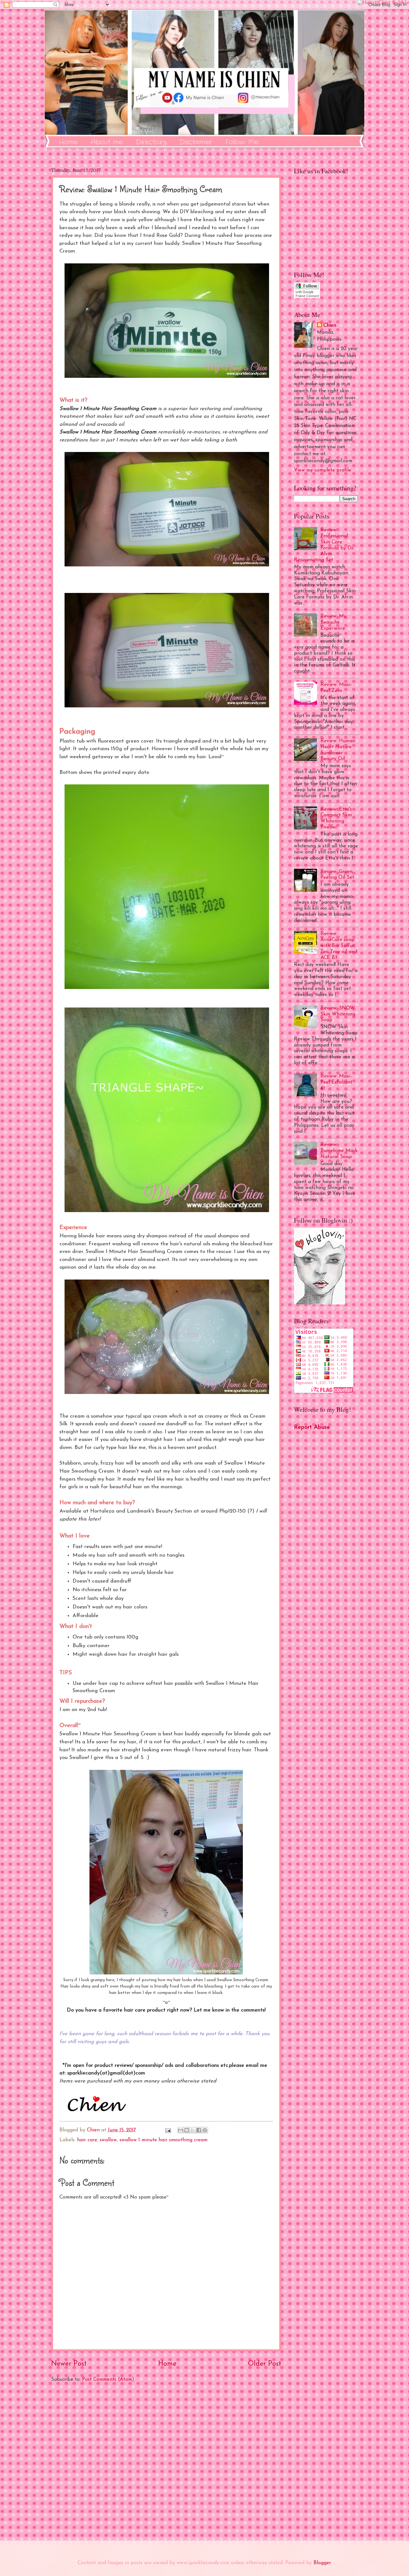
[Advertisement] (166, 2462)
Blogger (322, 2563)
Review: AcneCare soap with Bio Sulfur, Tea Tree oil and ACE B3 (339, 946)
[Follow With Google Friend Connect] (307, 297)
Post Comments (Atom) (108, 2379)
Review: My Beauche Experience (333, 622)
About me (107, 142)
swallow (108, 2140)
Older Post (265, 2364)
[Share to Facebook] (199, 2130)
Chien (330, 325)
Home (68, 142)
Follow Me (242, 142)
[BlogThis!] (187, 2130)
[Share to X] (193, 2130)
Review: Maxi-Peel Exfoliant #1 (336, 1082)
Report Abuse (312, 1427)
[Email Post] (168, 2130)
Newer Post (69, 2364)
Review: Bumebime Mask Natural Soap (339, 1151)
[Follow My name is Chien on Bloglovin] (320, 1303)
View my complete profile (323, 470)
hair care (87, 2140)
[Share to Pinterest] (205, 2130)
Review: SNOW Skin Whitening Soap (338, 1014)
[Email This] (181, 2130)
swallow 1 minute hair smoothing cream (163, 2140)
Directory (151, 142)
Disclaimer (196, 142)
